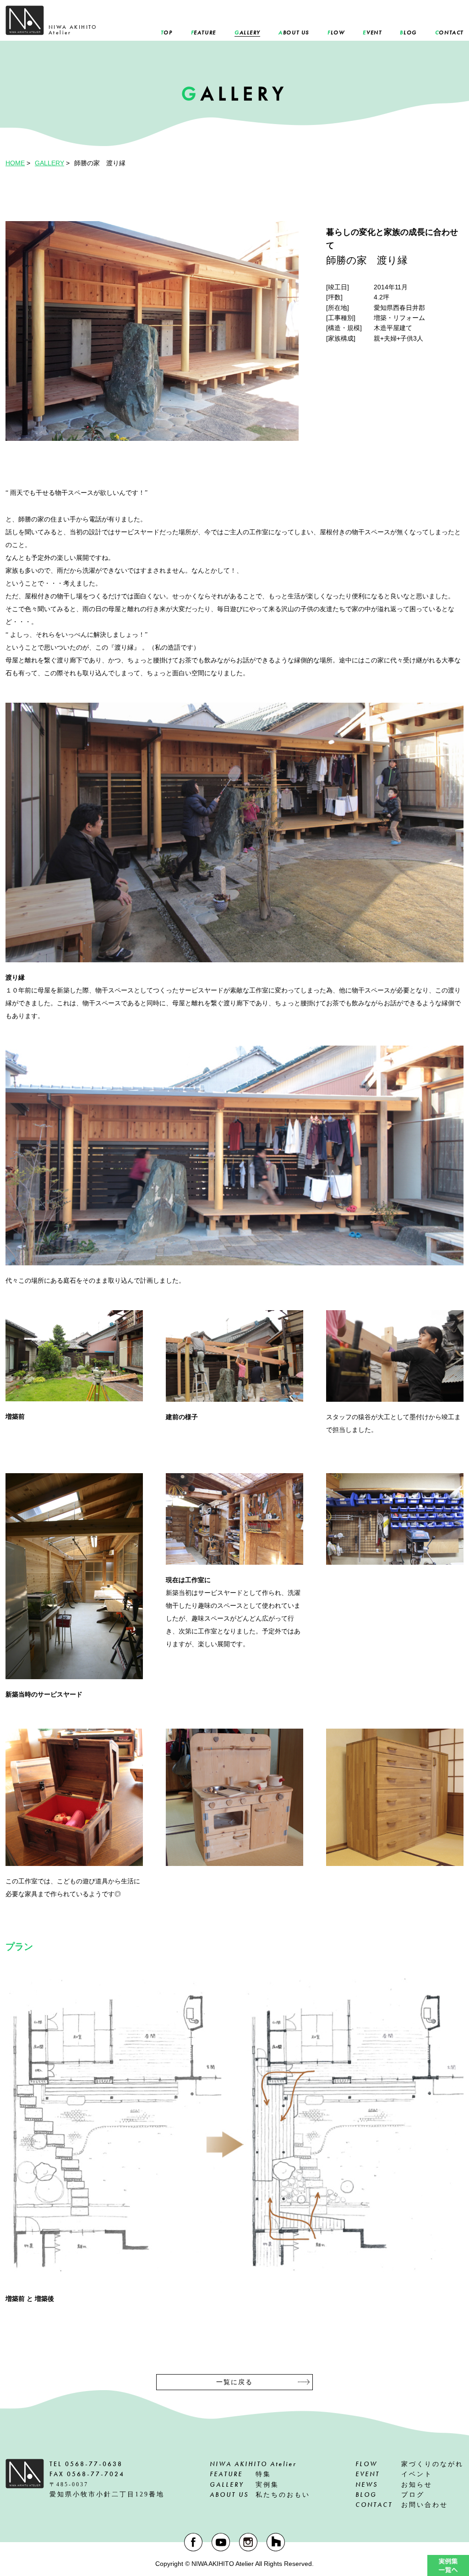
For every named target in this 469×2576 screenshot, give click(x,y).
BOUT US (294, 33)
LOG (408, 33)
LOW (336, 33)
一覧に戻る (234, 2382)
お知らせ (394, 2484)
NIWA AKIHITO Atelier (253, 2464)
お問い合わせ (402, 2505)
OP (167, 33)
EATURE (204, 33)
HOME (15, 163)
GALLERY (49, 163)
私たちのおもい (260, 2495)
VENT (372, 33)
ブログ (390, 2495)
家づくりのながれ (409, 2464)
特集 (240, 2474)
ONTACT (449, 33)
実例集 (244, 2484)
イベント (394, 2474)
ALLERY (247, 33)
